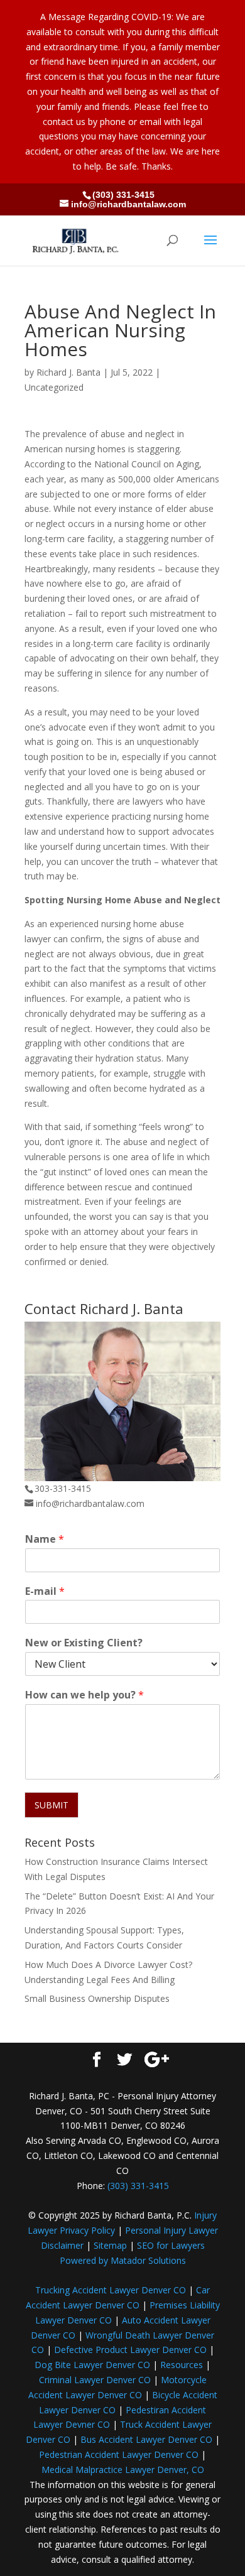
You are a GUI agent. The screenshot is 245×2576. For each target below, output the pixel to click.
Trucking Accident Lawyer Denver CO (111, 2290)
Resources (182, 2365)
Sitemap (110, 2245)
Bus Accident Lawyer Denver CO (146, 2439)
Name (45, 1539)
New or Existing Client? (84, 1643)
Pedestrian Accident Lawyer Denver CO (119, 2454)
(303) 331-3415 (123, 195)
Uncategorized (54, 387)
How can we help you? (84, 1695)
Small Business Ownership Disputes (97, 1998)
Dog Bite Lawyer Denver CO (92, 2365)
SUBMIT (52, 1805)
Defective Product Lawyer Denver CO (130, 2350)
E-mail (45, 1591)
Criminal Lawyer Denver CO (95, 2380)
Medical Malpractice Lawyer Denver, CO (123, 2470)
